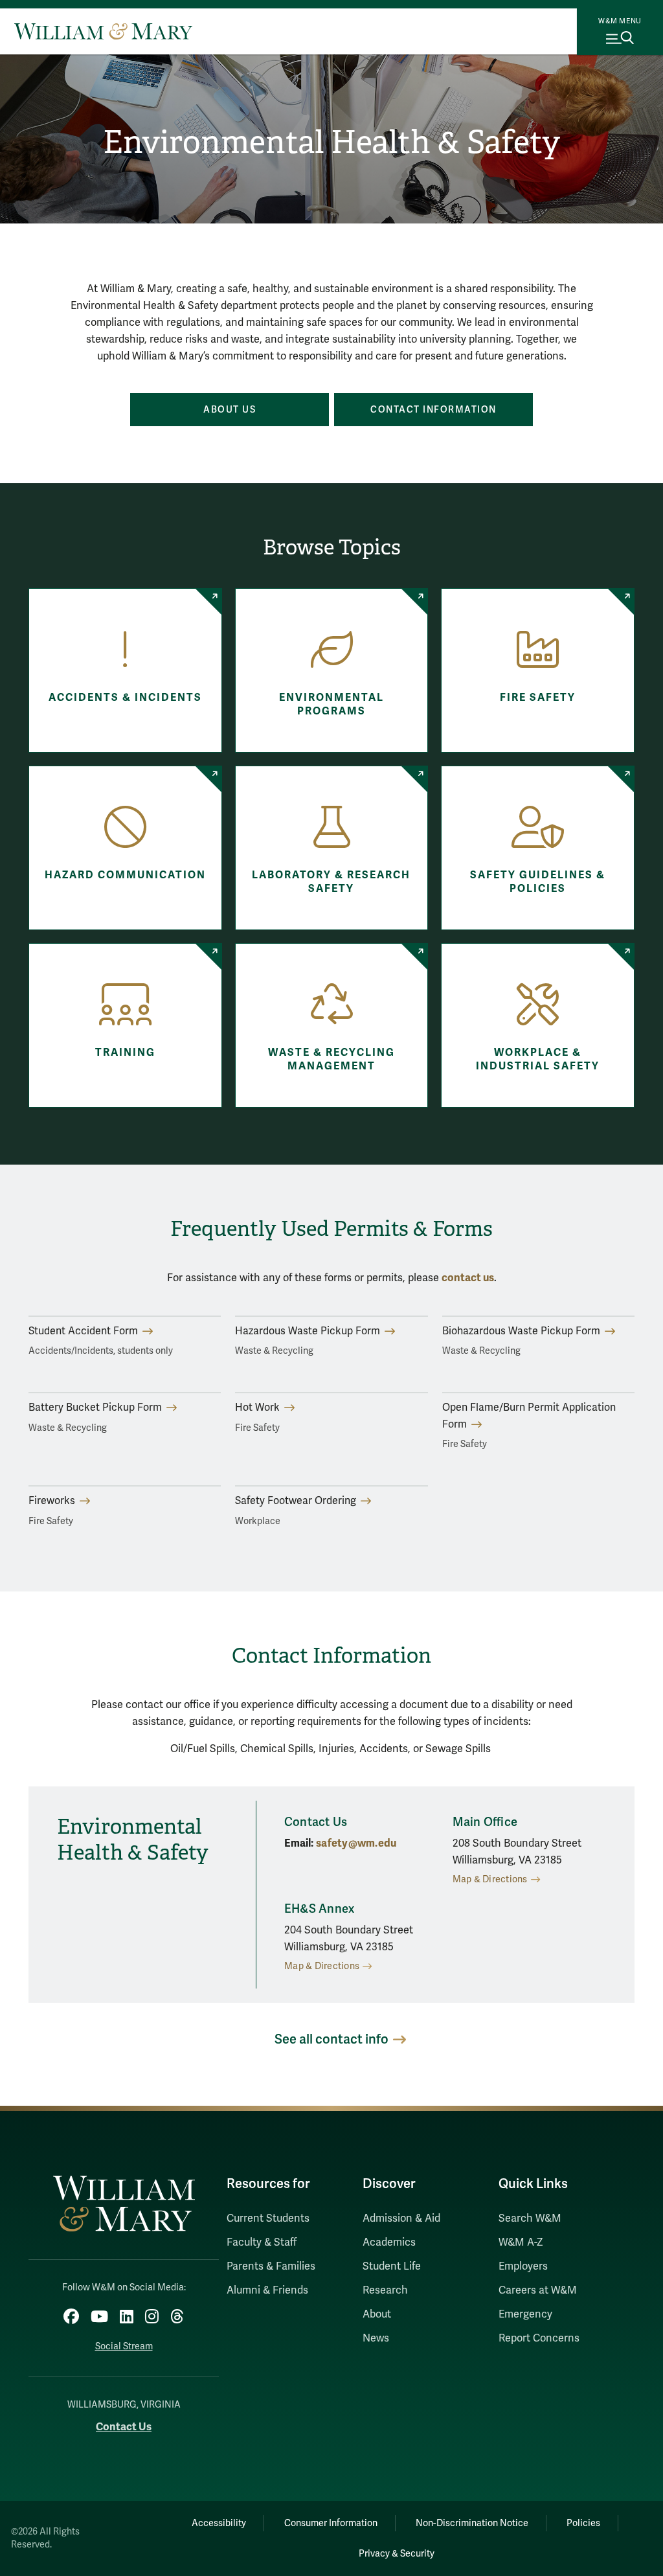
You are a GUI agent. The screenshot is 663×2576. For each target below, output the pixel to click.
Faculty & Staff (262, 2242)
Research (385, 2290)
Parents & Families (271, 2266)
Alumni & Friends (267, 2290)
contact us (468, 1278)
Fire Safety (538, 698)
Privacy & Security (397, 2554)
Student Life (392, 2266)
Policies (583, 2523)
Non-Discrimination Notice (472, 2523)
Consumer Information (331, 2523)
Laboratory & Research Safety (331, 882)
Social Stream (124, 2346)
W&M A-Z (521, 2242)
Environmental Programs (331, 704)
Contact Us (124, 2427)
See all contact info (331, 2039)
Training (125, 1053)
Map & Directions (490, 1879)
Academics (389, 2242)
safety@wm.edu (356, 1843)
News (376, 2338)
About (377, 2314)
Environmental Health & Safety (331, 142)
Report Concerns (539, 2338)
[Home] (103, 31)
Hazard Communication (125, 875)
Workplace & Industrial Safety (538, 1059)
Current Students (268, 2218)
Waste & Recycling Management (331, 1059)
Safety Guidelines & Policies (538, 882)
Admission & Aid (401, 2218)
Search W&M (530, 2218)
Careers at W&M (538, 2290)
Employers (523, 2266)
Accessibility (219, 2523)
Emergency (525, 2314)
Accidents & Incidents (125, 698)
